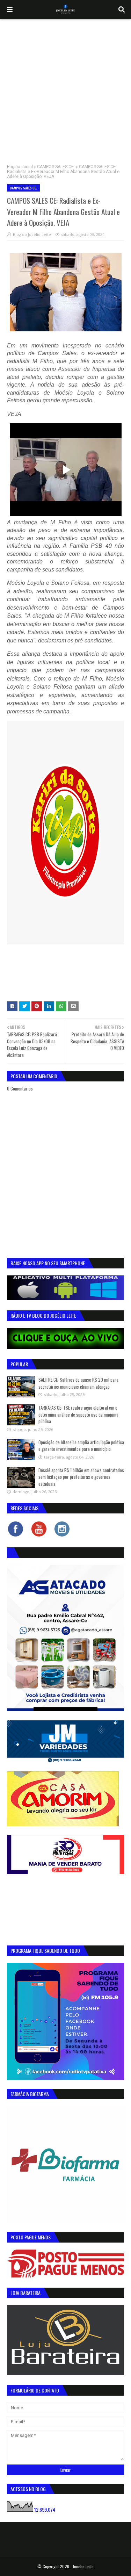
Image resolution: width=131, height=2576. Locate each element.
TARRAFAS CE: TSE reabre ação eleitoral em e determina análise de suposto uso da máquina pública (78, 1414)
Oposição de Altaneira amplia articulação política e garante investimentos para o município (81, 1446)
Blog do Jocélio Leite (32, 234)
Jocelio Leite (83, 2566)
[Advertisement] (65, 88)
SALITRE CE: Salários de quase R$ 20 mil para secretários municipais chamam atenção (78, 1383)
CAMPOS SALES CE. (56, 167)
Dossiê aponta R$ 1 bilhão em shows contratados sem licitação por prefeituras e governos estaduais (81, 1477)
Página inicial (20, 167)
